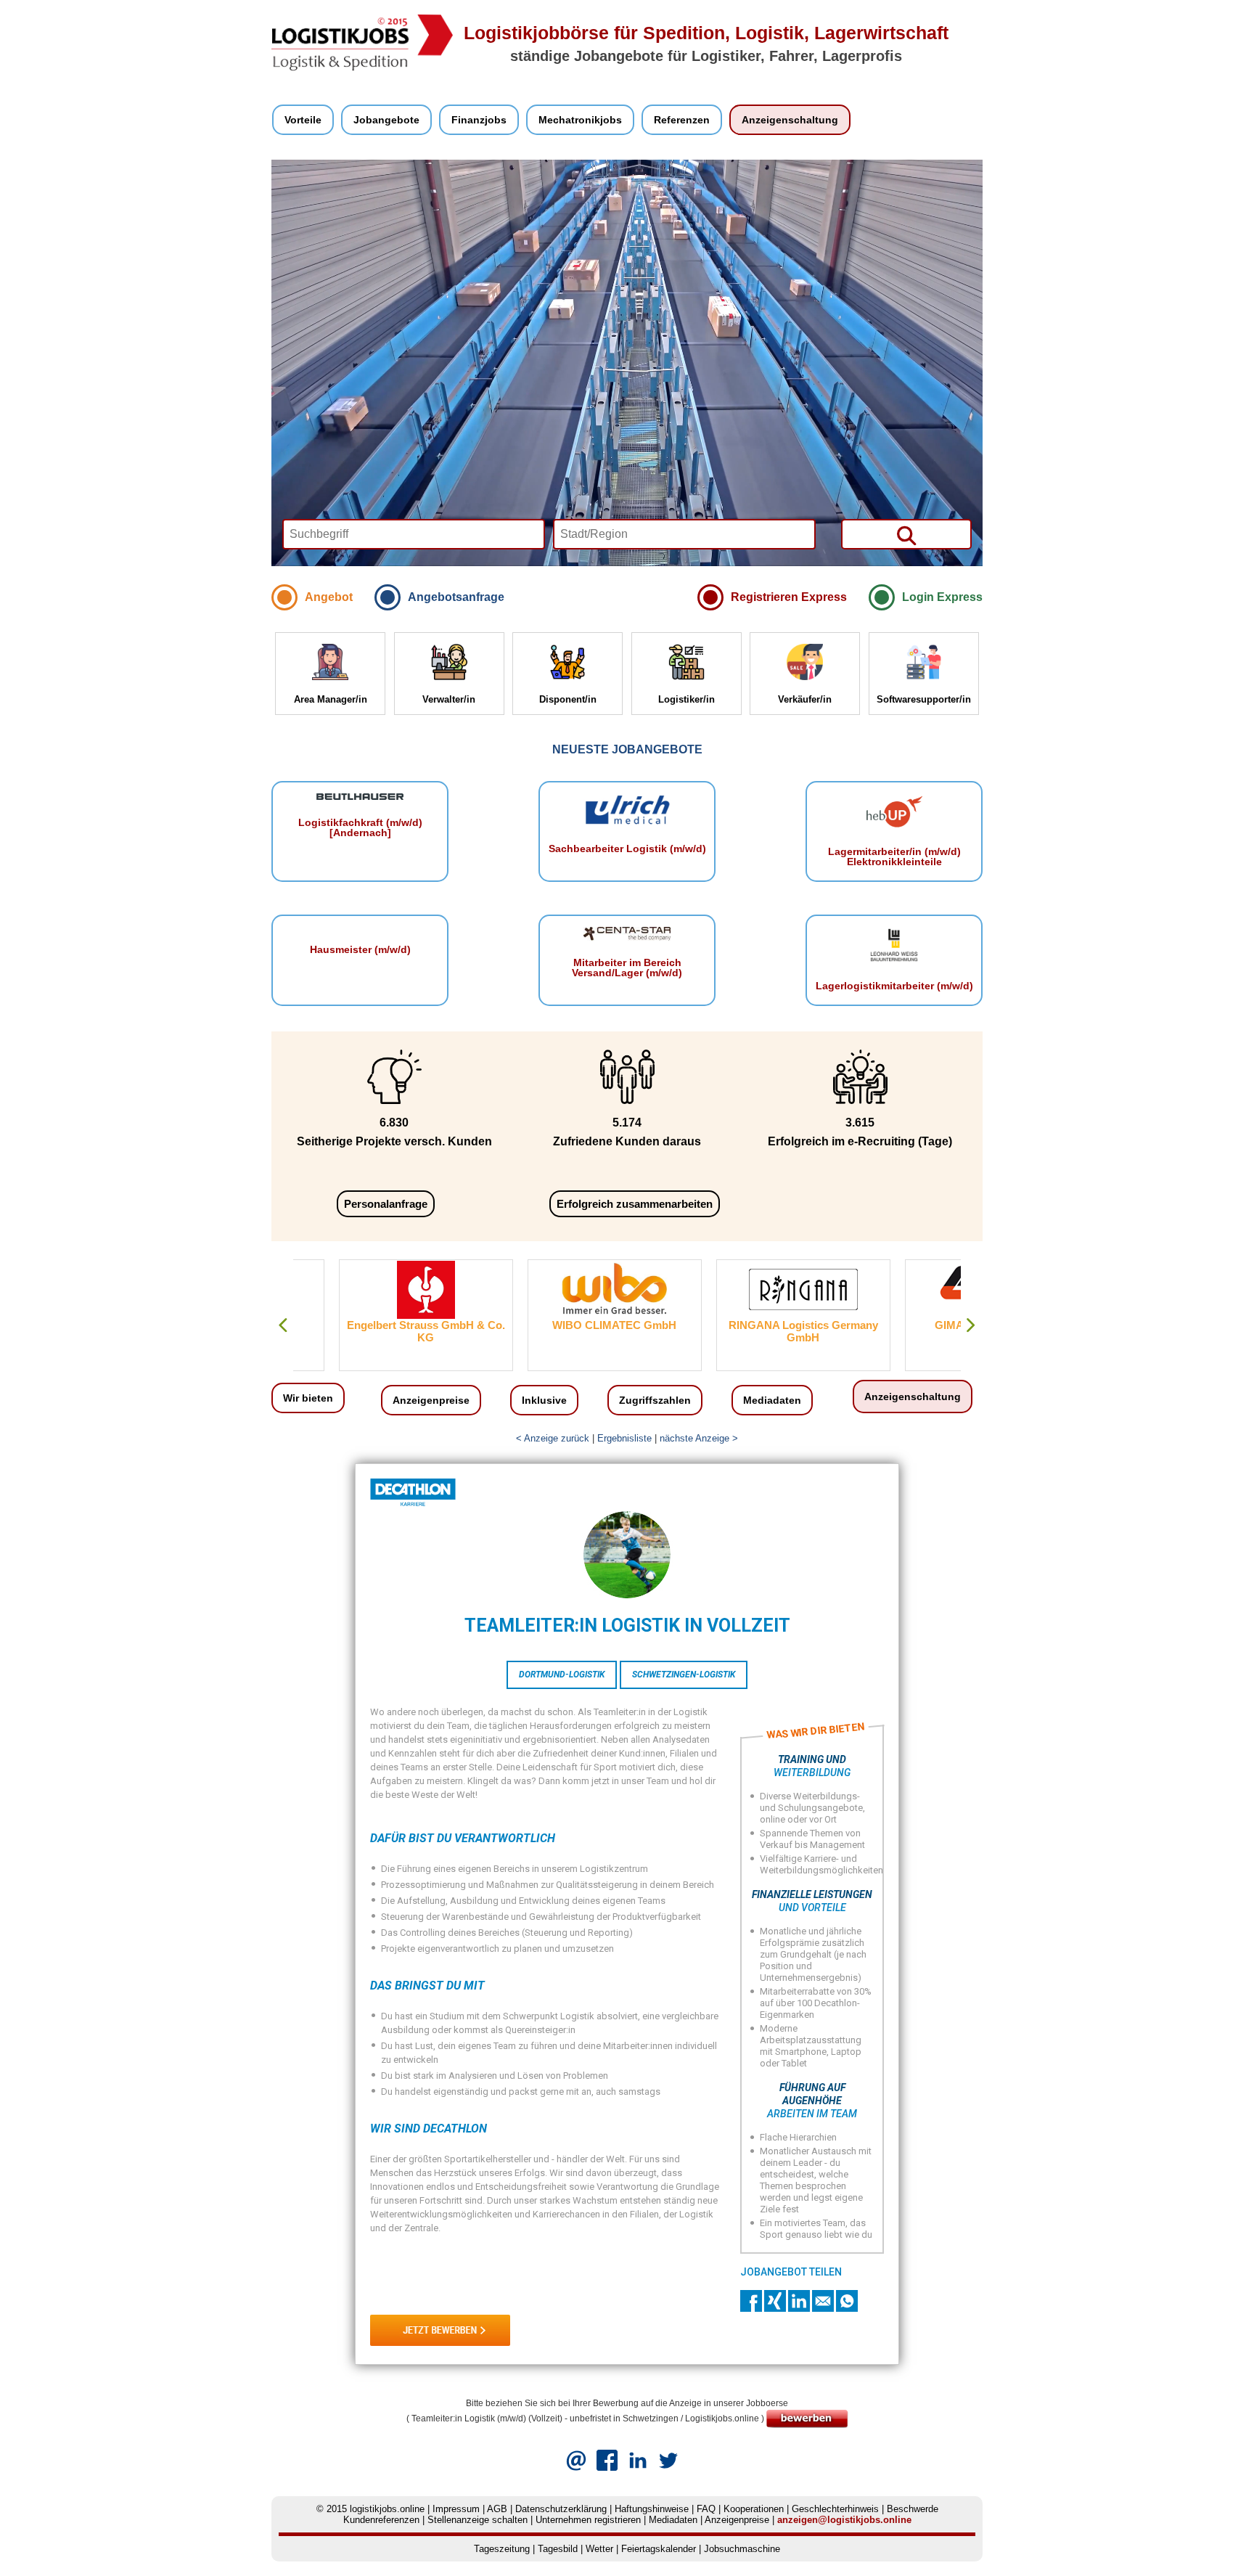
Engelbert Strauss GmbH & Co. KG (380, 1331)
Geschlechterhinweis (835, 2509)
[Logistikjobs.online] (362, 68)
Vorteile (303, 120)
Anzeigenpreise (431, 1400)
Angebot (329, 597)
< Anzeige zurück (553, 1438)
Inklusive (544, 1400)
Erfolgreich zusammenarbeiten (635, 1204)
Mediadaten (772, 1400)
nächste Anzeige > (699, 1438)
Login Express (942, 597)
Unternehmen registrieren (588, 2520)
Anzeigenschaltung (790, 120)
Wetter (599, 2549)
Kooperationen (754, 2509)
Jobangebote (386, 120)
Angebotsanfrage (456, 597)
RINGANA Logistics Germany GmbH (757, 1331)
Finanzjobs (479, 120)
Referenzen (682, 120)
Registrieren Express (789, 597)
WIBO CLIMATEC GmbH (568, 1325)
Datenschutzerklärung (561, 2509)
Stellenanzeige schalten (478, 2520)
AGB (497, 2509)
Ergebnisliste (624, 1438)
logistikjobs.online (387, 2509)
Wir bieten (308, 1398)
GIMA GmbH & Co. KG (946, 1325)
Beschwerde (913, 2509)
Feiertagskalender (659, 2549)
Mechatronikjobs (580, 120)
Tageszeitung (502, 2549)
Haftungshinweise (652, 2509)
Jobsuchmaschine (742, 2549)
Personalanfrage (386, 1204)
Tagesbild (558, 2549)
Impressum (456, 2509)
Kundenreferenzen (381, 2520)
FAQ (706, 2509)
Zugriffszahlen (655, 1400)
